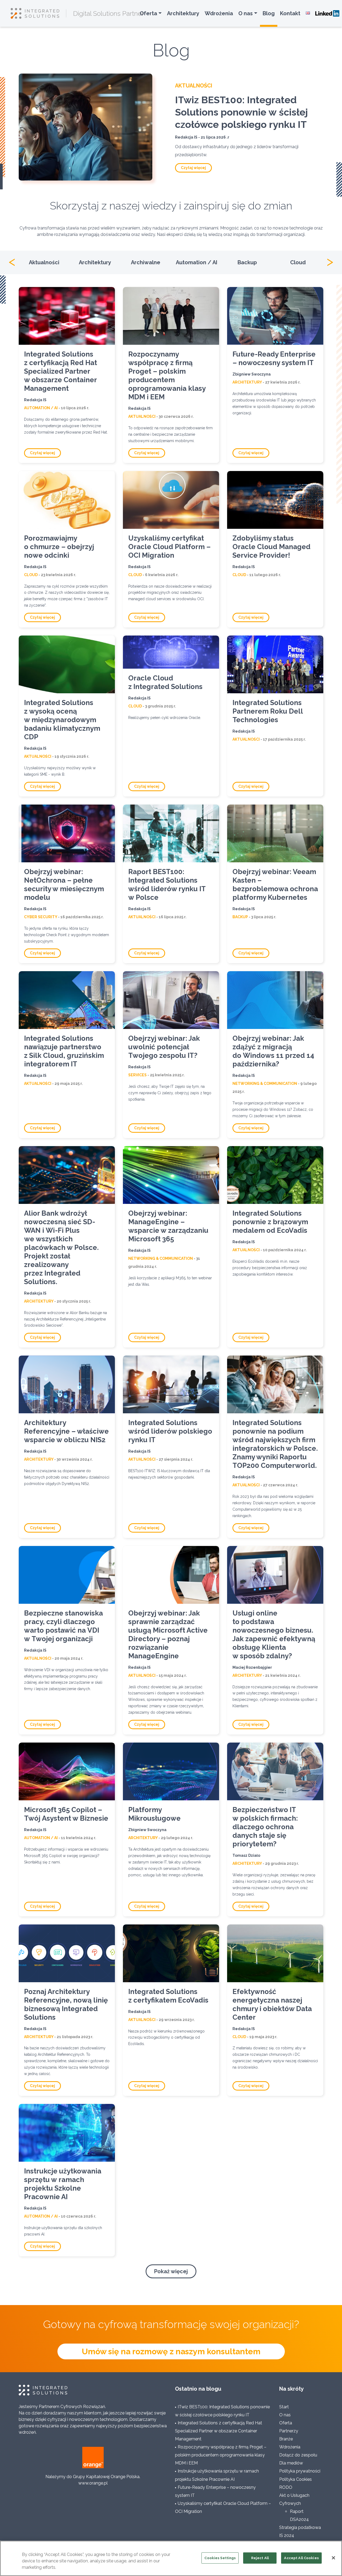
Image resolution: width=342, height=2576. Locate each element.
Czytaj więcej (193, 168)
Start (284, 2407)
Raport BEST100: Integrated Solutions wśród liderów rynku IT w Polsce (167, 885)
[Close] (333, 2558)
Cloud (298, 262)
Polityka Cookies (296, 2479)
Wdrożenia (219, 13)
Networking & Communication (265, 1084)
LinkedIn (327, 13)
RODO (286, 2487)
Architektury (183, 13)
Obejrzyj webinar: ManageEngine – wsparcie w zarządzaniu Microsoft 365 (168, 1226)
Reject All (260, 2558)
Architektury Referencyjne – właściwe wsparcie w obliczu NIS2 (66, 1431)
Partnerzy (289, 2431)
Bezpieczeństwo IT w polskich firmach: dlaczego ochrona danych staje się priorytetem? (265, 1827)
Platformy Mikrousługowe (154, 1814)
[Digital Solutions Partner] (38, 13)
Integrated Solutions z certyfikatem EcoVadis (168, 1996)
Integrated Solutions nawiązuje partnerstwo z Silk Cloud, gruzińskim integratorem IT (64, 1051)
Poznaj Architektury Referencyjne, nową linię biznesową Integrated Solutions (66, 2004)
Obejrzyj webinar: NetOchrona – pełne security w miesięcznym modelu (64, 885)
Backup (247, 262)
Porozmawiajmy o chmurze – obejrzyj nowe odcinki (59, 547)
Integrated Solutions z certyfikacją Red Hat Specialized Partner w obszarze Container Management (61, 371)
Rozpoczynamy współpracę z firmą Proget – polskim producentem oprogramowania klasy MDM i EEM (167, 376)
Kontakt (290, 13)
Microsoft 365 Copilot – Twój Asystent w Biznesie (66, 1814)
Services (137, 1075)
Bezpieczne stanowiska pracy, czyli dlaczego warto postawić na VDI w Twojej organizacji (63, 1626)
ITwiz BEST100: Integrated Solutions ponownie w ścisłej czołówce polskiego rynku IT (241, 112)
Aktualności (194, 86)
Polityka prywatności (300, 2471)
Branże (286, 2439)
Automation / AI (197, 262)
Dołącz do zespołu (298, 2455)
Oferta (148, 13)
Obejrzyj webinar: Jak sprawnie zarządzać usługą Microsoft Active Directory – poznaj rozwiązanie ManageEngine (168, 1635)
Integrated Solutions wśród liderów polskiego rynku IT (170, 1431)
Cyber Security (41, 917)
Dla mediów (291, 2463)
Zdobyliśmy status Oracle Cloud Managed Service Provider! (271, 547)
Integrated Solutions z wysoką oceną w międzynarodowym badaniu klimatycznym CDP (62, 720)
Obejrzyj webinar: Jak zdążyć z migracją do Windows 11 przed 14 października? (273, 1051)
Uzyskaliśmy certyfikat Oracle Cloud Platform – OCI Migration (169, 547)
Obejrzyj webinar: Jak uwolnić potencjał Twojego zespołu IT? (164, 1047)
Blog (269, 13)
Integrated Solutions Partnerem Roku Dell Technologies (268, 711)
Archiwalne (146, 262)
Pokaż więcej (171, 2271)
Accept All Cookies (301, 2558)
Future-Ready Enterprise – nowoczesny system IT (274, 358)
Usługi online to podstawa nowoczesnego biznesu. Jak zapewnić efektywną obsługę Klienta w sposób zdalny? (274, 1635)
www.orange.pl (93, 2483)
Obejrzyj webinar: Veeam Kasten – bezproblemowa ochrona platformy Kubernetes (275, 885)
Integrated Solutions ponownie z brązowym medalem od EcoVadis (270, 1222)
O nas (246, 13)
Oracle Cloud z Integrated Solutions (165, 682)
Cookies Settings (220, 2558)
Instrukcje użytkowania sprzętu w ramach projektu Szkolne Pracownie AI (63, 2184)
